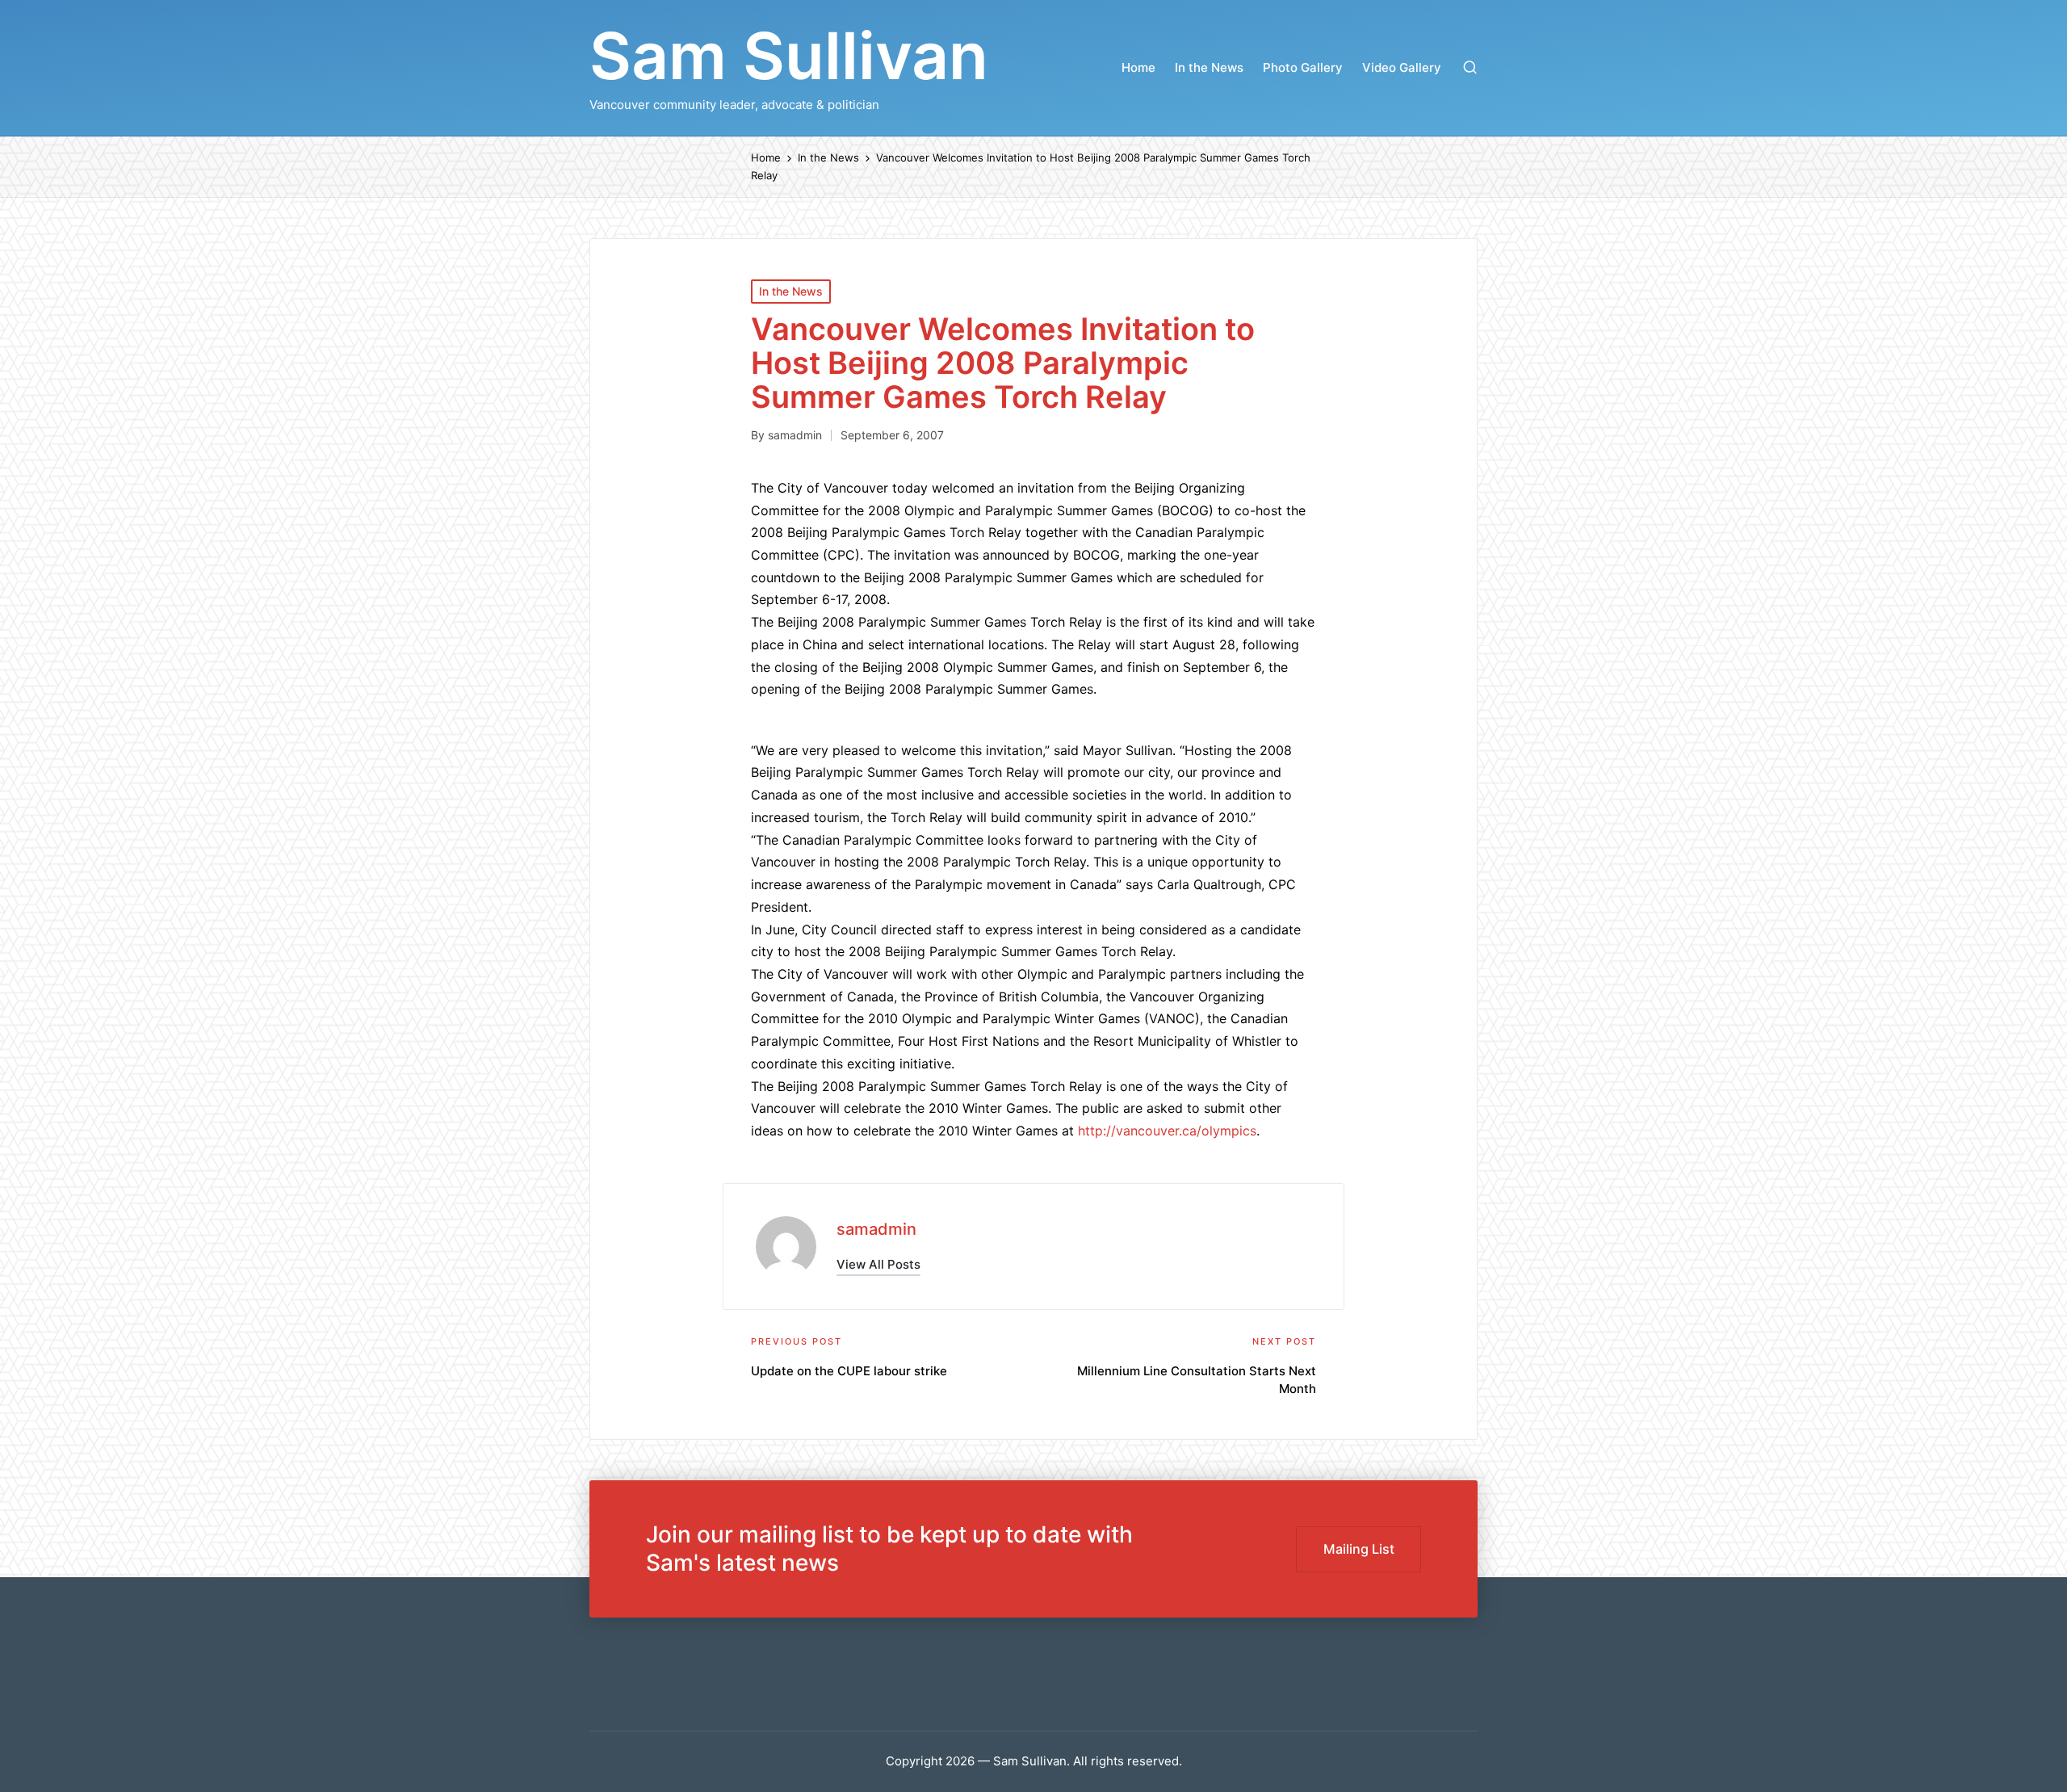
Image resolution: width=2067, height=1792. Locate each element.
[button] (878, 1264)
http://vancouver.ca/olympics (1167, 1131)
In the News (791, 291)
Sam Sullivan (789, 56)
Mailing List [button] (1359, 1549)
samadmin (876, 1229)
